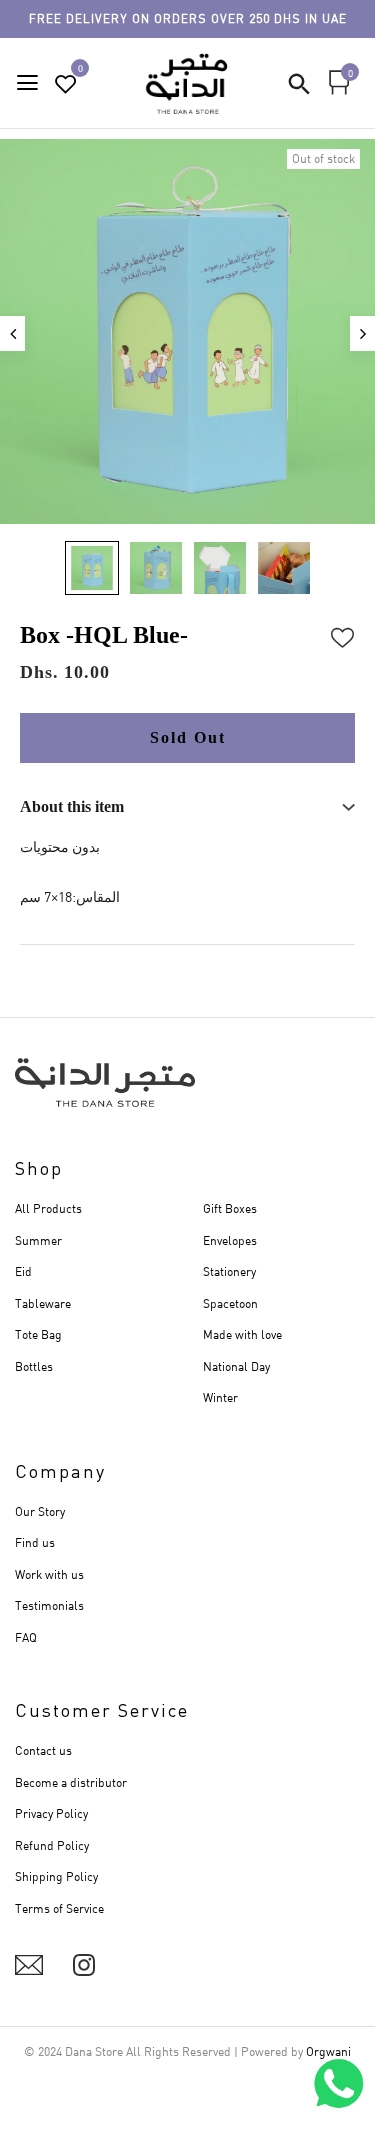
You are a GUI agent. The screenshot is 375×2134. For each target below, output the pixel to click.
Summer (38, 1240)
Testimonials (49, 1605)
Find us (35, 1542)
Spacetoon (230, 1303)
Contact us (43, 1750)
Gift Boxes (230, 1208)
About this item (72, 806)
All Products (48, 1208)
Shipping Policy (56, 1876)
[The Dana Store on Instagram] (84, 1965)
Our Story (40, 1511)
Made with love (242, 1334)
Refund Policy (52, 1845)
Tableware (43, 1303)
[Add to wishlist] (343, 635)
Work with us (49, 1574)
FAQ (26, 1637)
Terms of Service (59, 1908)
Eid (23, 1271)
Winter (220, 1397)
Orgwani (328, 2051)
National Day (236, 1366)
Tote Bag (38, 1334)
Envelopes (230, 1240)
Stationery (229, 1271)
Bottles (34, 1366)
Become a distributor (71, 1782)
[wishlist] (66, 84)
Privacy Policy (51, 1813)
